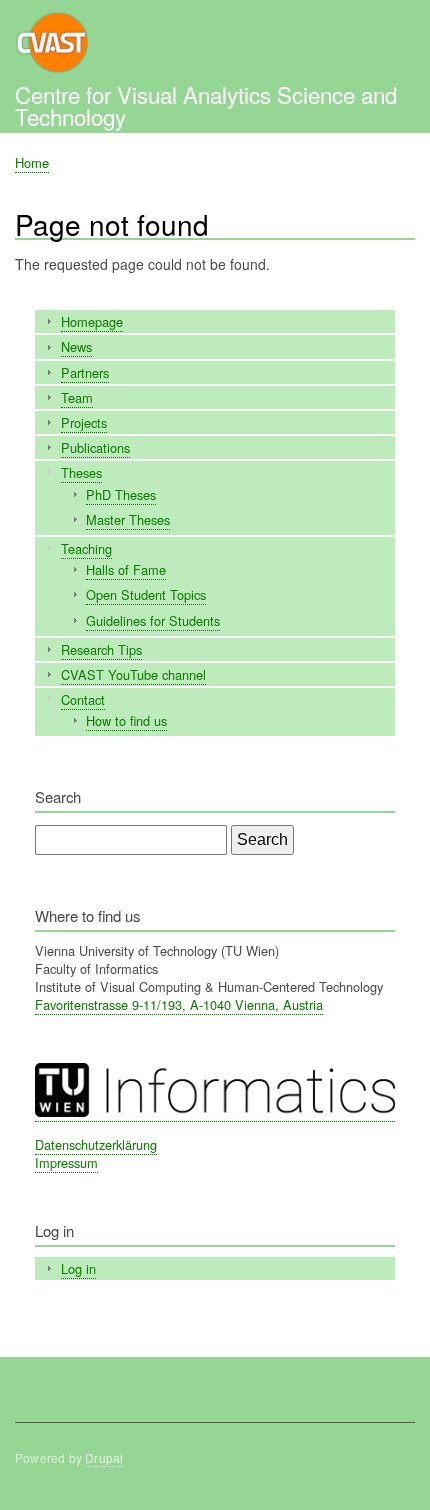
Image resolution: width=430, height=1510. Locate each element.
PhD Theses (121, 494)
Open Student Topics (146, 594)
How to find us (126, 720)
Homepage (92, 321)
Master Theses (128, 519)
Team (77, 397)
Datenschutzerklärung (96, 1144)
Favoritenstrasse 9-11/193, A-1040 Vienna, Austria (179, 1004)
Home (32, 162)
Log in (78, 1268)
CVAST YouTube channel (133, 674)
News (76, 346)
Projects (84, 422)
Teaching (86, 548)
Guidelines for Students (153, 620)
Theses (81, 472)
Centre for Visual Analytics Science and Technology (206, 105)
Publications (95, 447)
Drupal (104, 1457)
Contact (83, 699)
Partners (85, 372)
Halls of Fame (126, 569)
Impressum (66, 1162)
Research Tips (101, 649)
